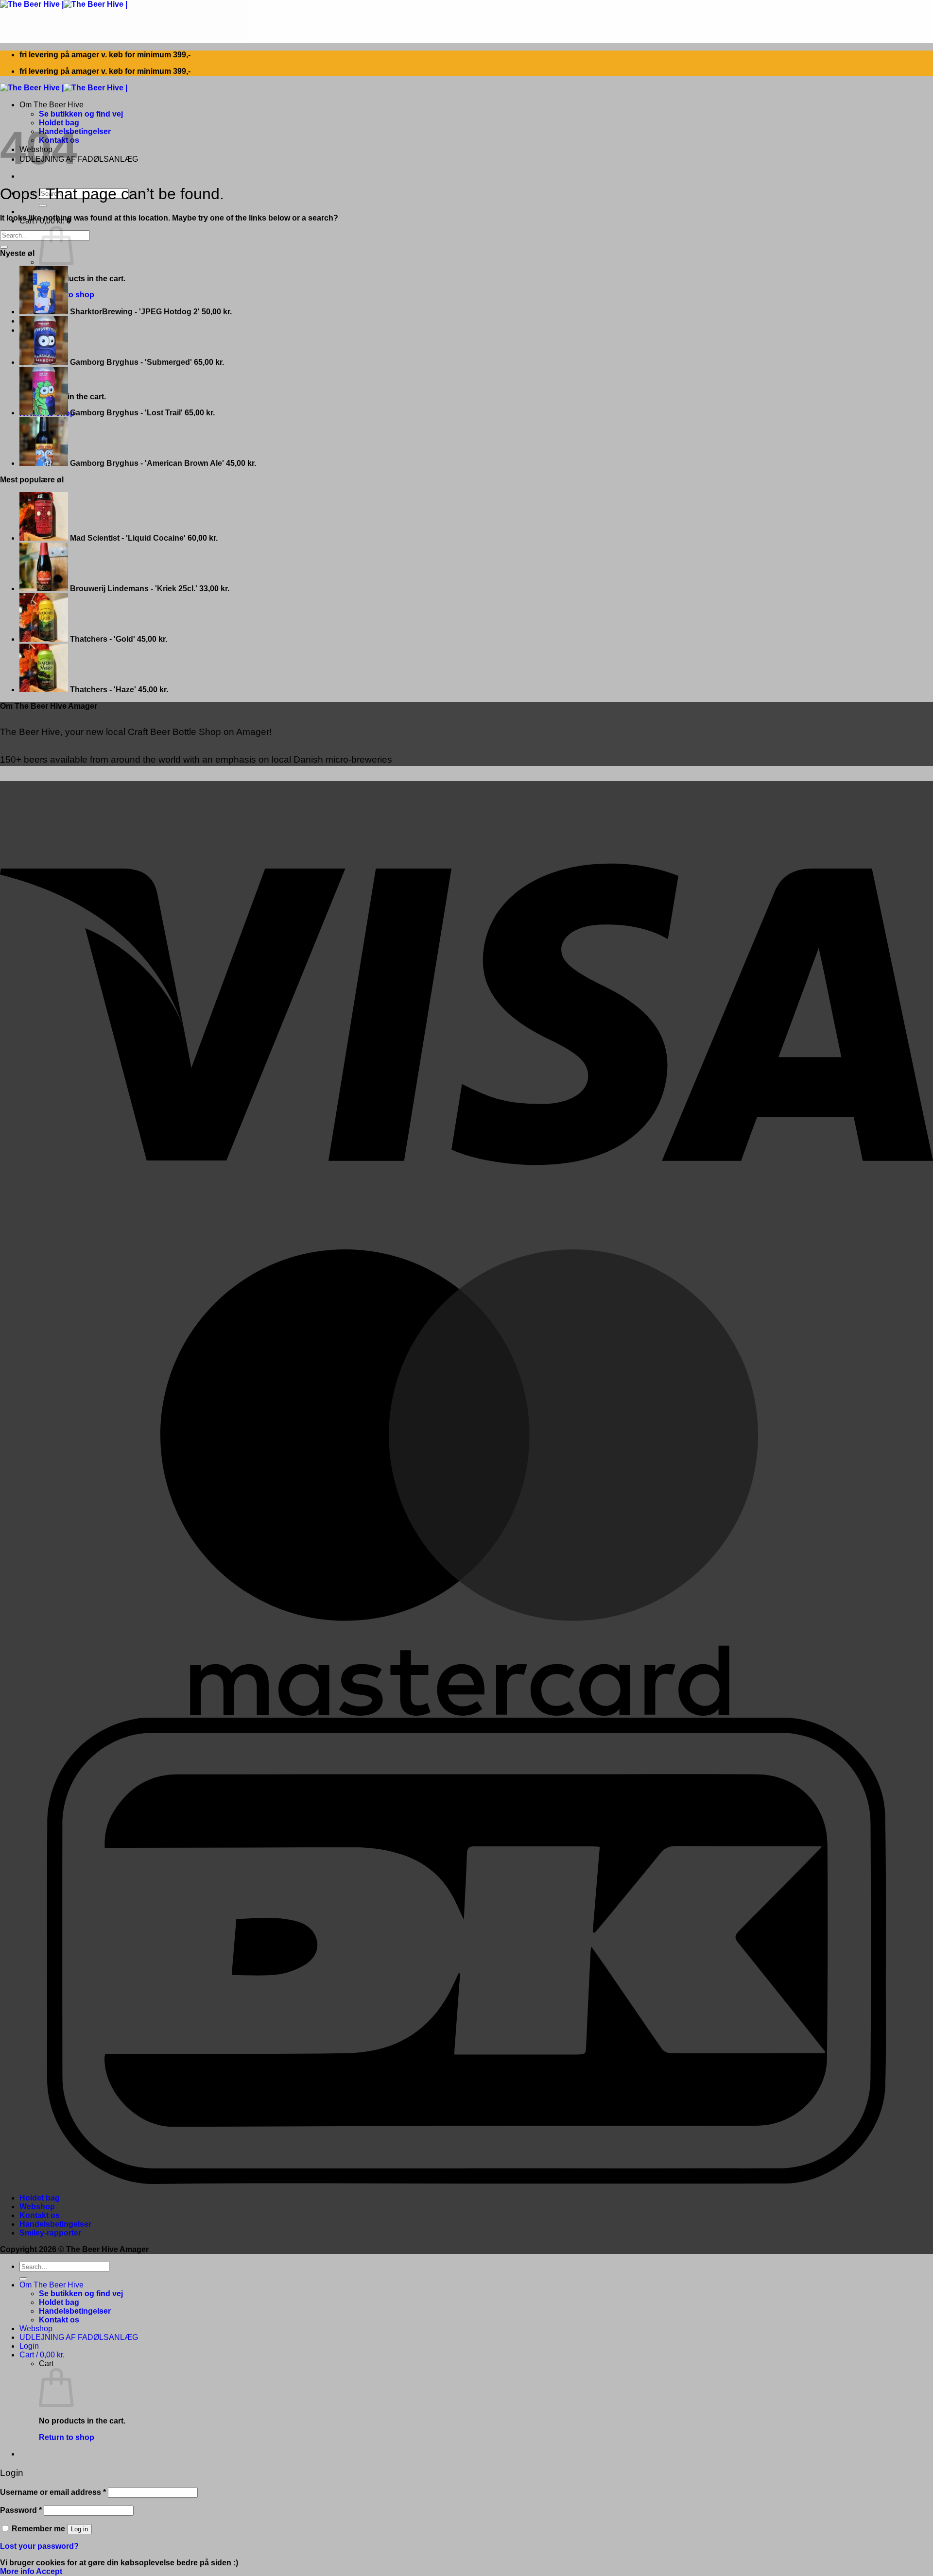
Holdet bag (40, 2198)
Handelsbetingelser (55, 2224)
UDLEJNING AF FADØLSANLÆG (79, 159)
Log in (79, 2529)
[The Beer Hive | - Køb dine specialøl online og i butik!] (64, 4)
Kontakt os (40, 2215)
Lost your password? (39, 2546)
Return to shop (67, 2437)
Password (21, 2510)
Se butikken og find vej (81, 114)
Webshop (37, 2207)
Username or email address (53, 2492)
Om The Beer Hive (52, 105)
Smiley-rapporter (50, 2233)
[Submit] (43, 205)
